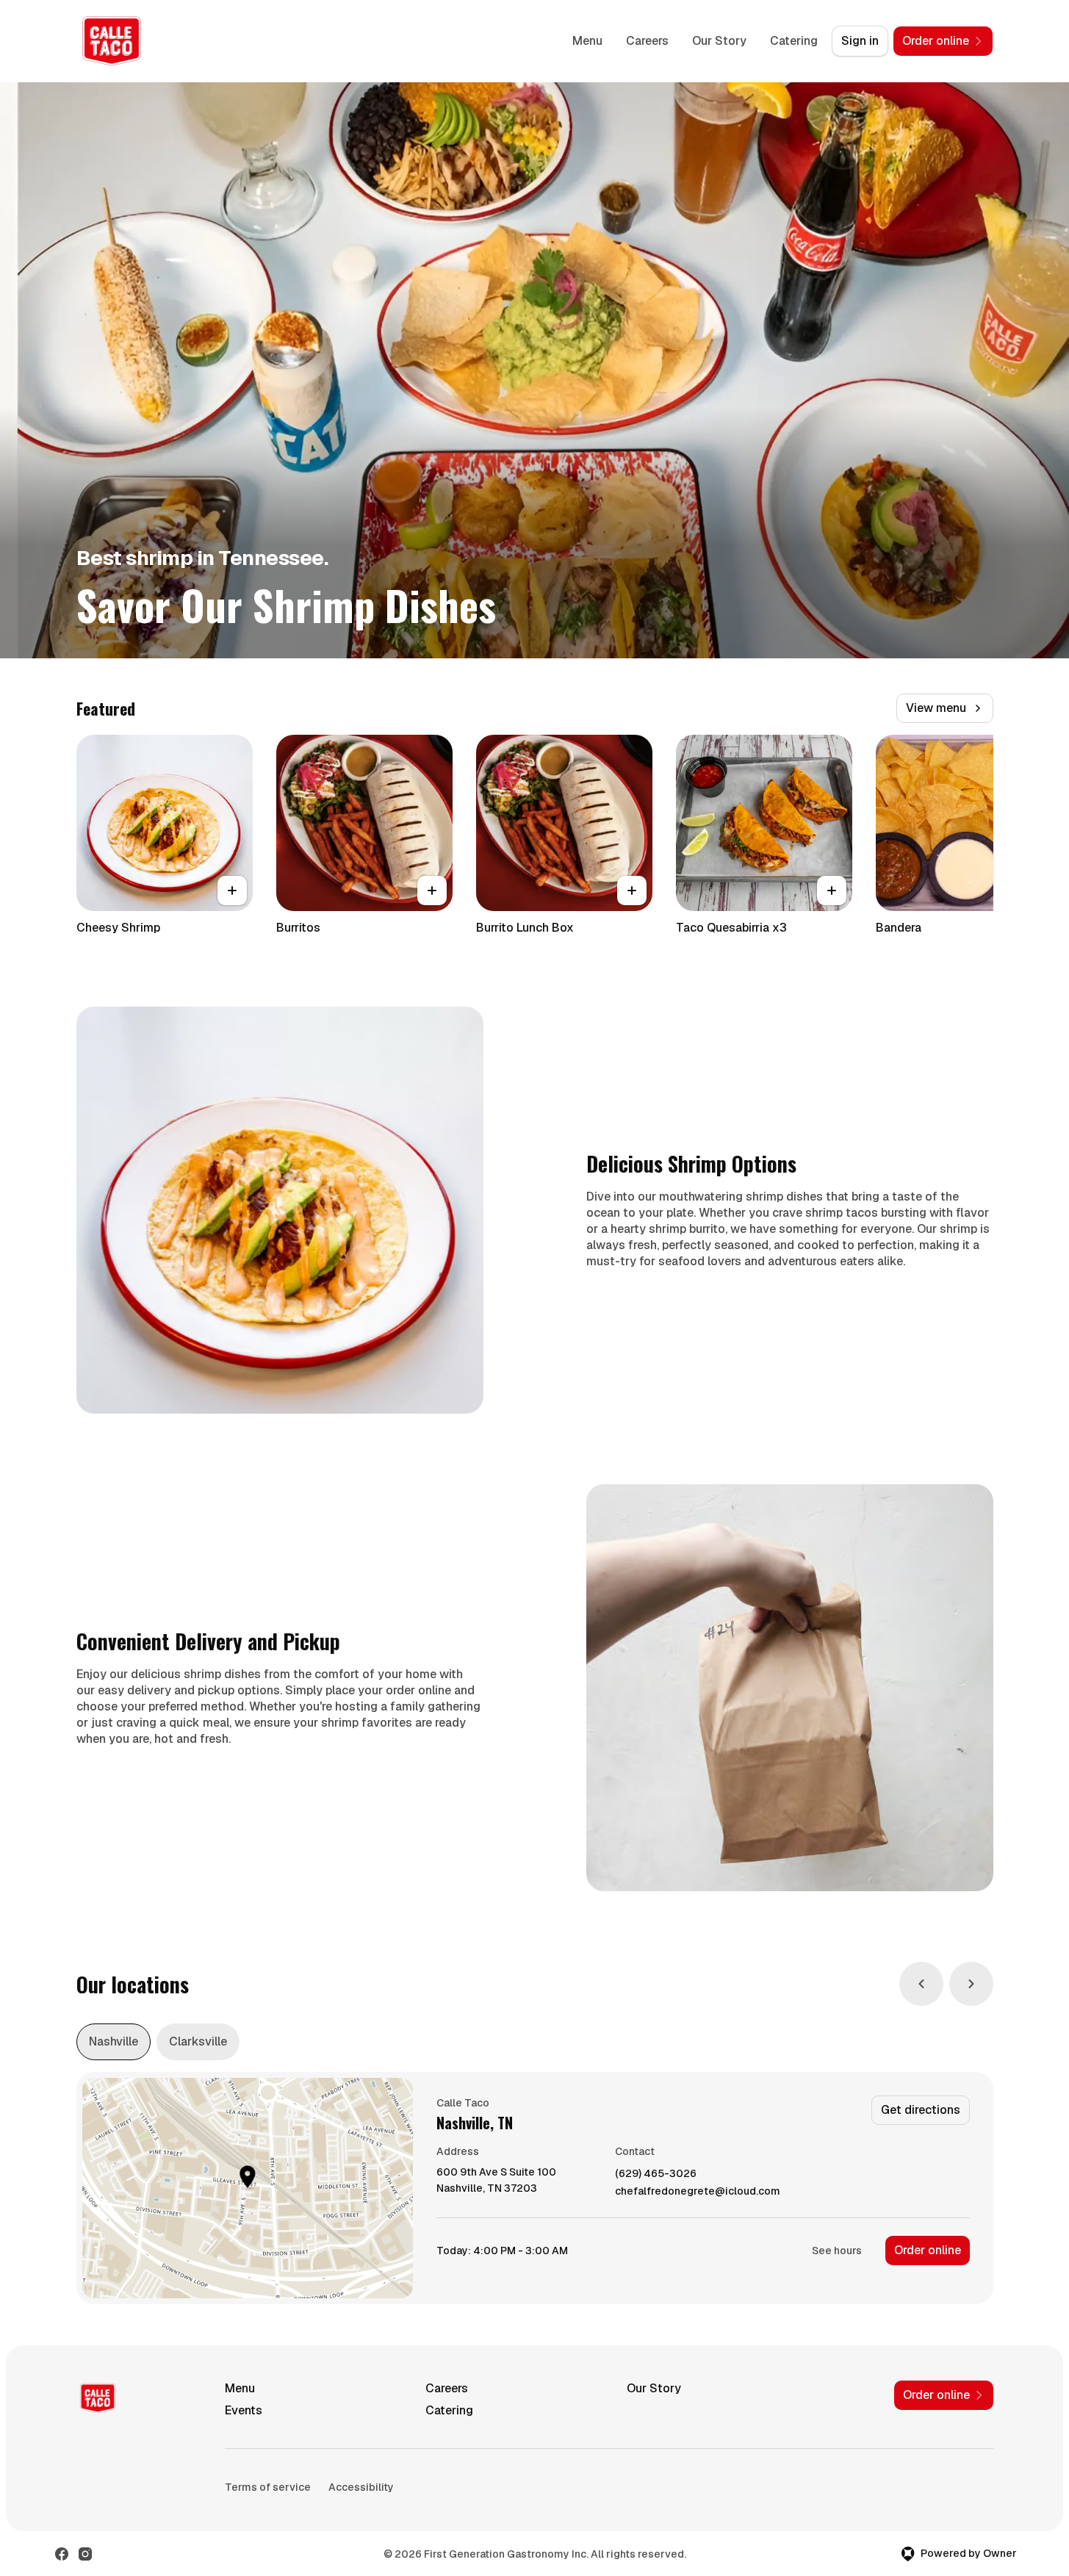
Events (244, 2410)
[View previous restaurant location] (921, 1984)
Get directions (921, 2110)
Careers (647, 41)
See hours (837, 2251)
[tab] (114, 2042)
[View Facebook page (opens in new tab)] (62, 2554)
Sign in (860, 41)
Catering (794, 41)
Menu (587, 41)
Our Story (719, 41)
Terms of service (268, 2487)
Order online (928, 2250)
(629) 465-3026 (656, 2174)
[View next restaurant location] (971, 1984)
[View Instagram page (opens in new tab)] (85, 2554)
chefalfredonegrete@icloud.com (698, 2191)
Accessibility (361, 2487)
